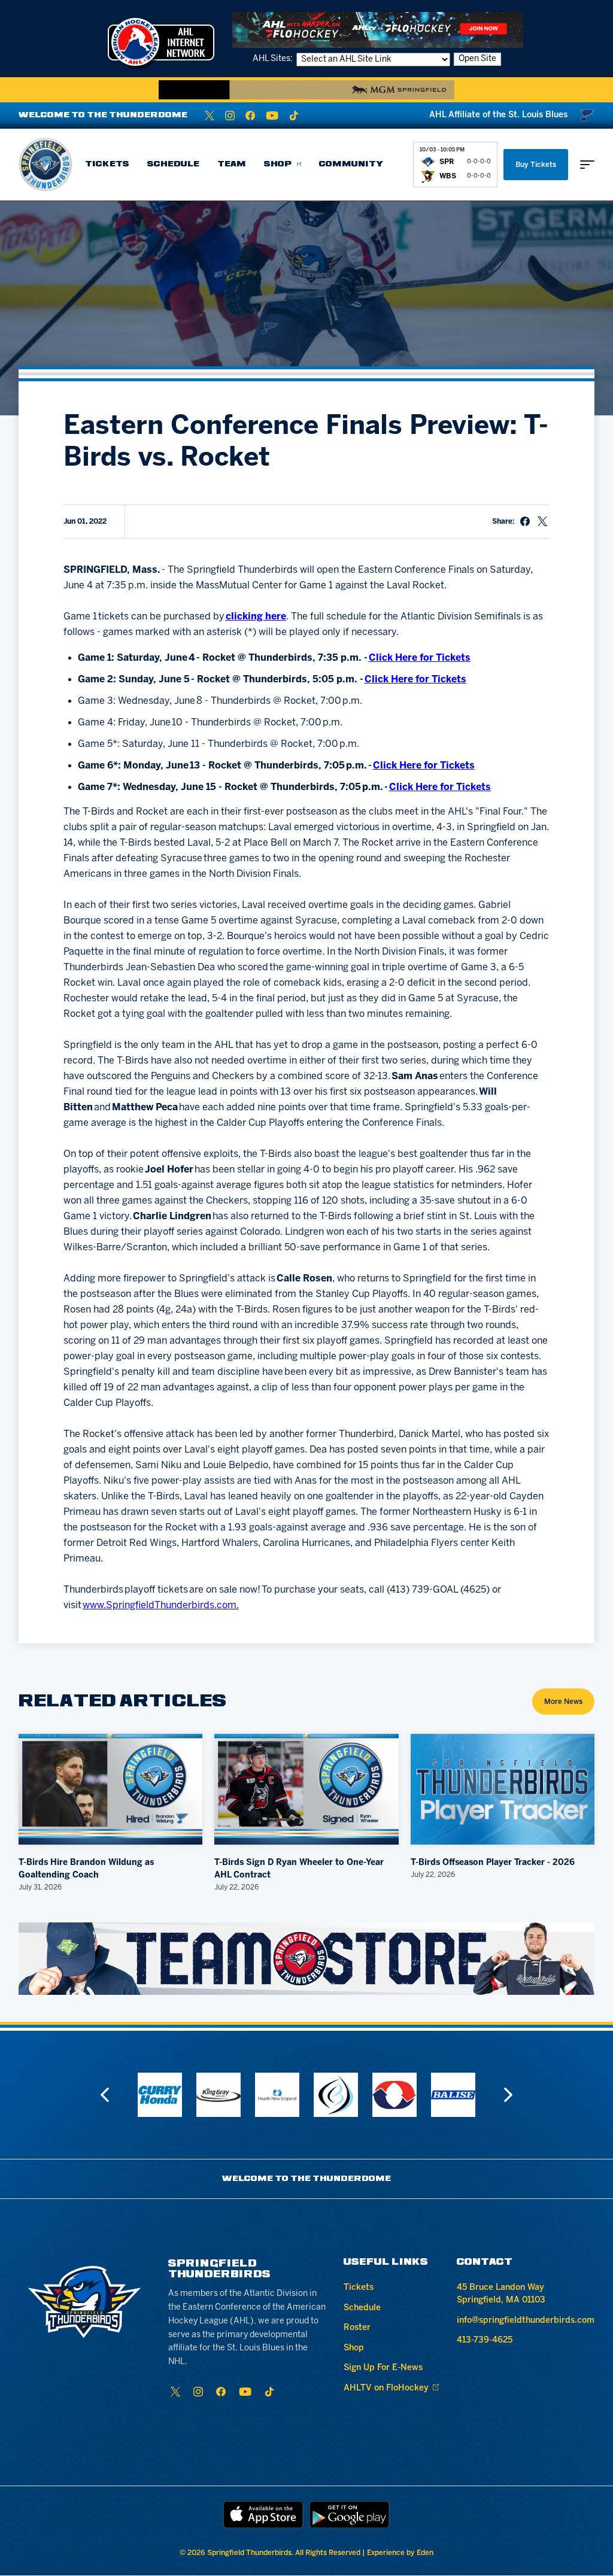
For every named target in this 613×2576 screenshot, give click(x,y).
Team (232, 164)
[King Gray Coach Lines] (219, 2095)
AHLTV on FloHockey (386, 2388)
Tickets (107, 164)
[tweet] (542, 521)
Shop (278, 164)
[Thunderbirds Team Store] (307, 1958)
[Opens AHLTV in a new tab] (378, 30)
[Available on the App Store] (263, 2515)
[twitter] (210, 116)
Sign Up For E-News (383, 2368)
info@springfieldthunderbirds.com (526, 2321)
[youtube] (272, 116)
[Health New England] (277, 2095)
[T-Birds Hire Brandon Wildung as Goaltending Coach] (111, 1789)
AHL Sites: (274, 59)
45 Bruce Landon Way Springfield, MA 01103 (501, 2294)
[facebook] (250, 116)
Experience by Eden (400, 2553)
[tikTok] (294, 116)
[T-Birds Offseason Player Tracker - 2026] (503, 1789)
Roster (357, 2328)
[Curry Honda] (160, 2095)
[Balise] (453, 2095)
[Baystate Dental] (336, 2095)
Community (351, 164)
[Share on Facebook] (525, 521)
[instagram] (230, 116)
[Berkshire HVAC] (394, 2095)
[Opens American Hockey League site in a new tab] (161, 42)
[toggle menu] (587, 165)
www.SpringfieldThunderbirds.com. (161, 1606)
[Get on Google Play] (350, 2515)
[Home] (45, 165)
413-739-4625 (485, 2340)
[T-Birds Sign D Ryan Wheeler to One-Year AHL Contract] (306, 1789)
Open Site (477, 59)
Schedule (173, 164)
